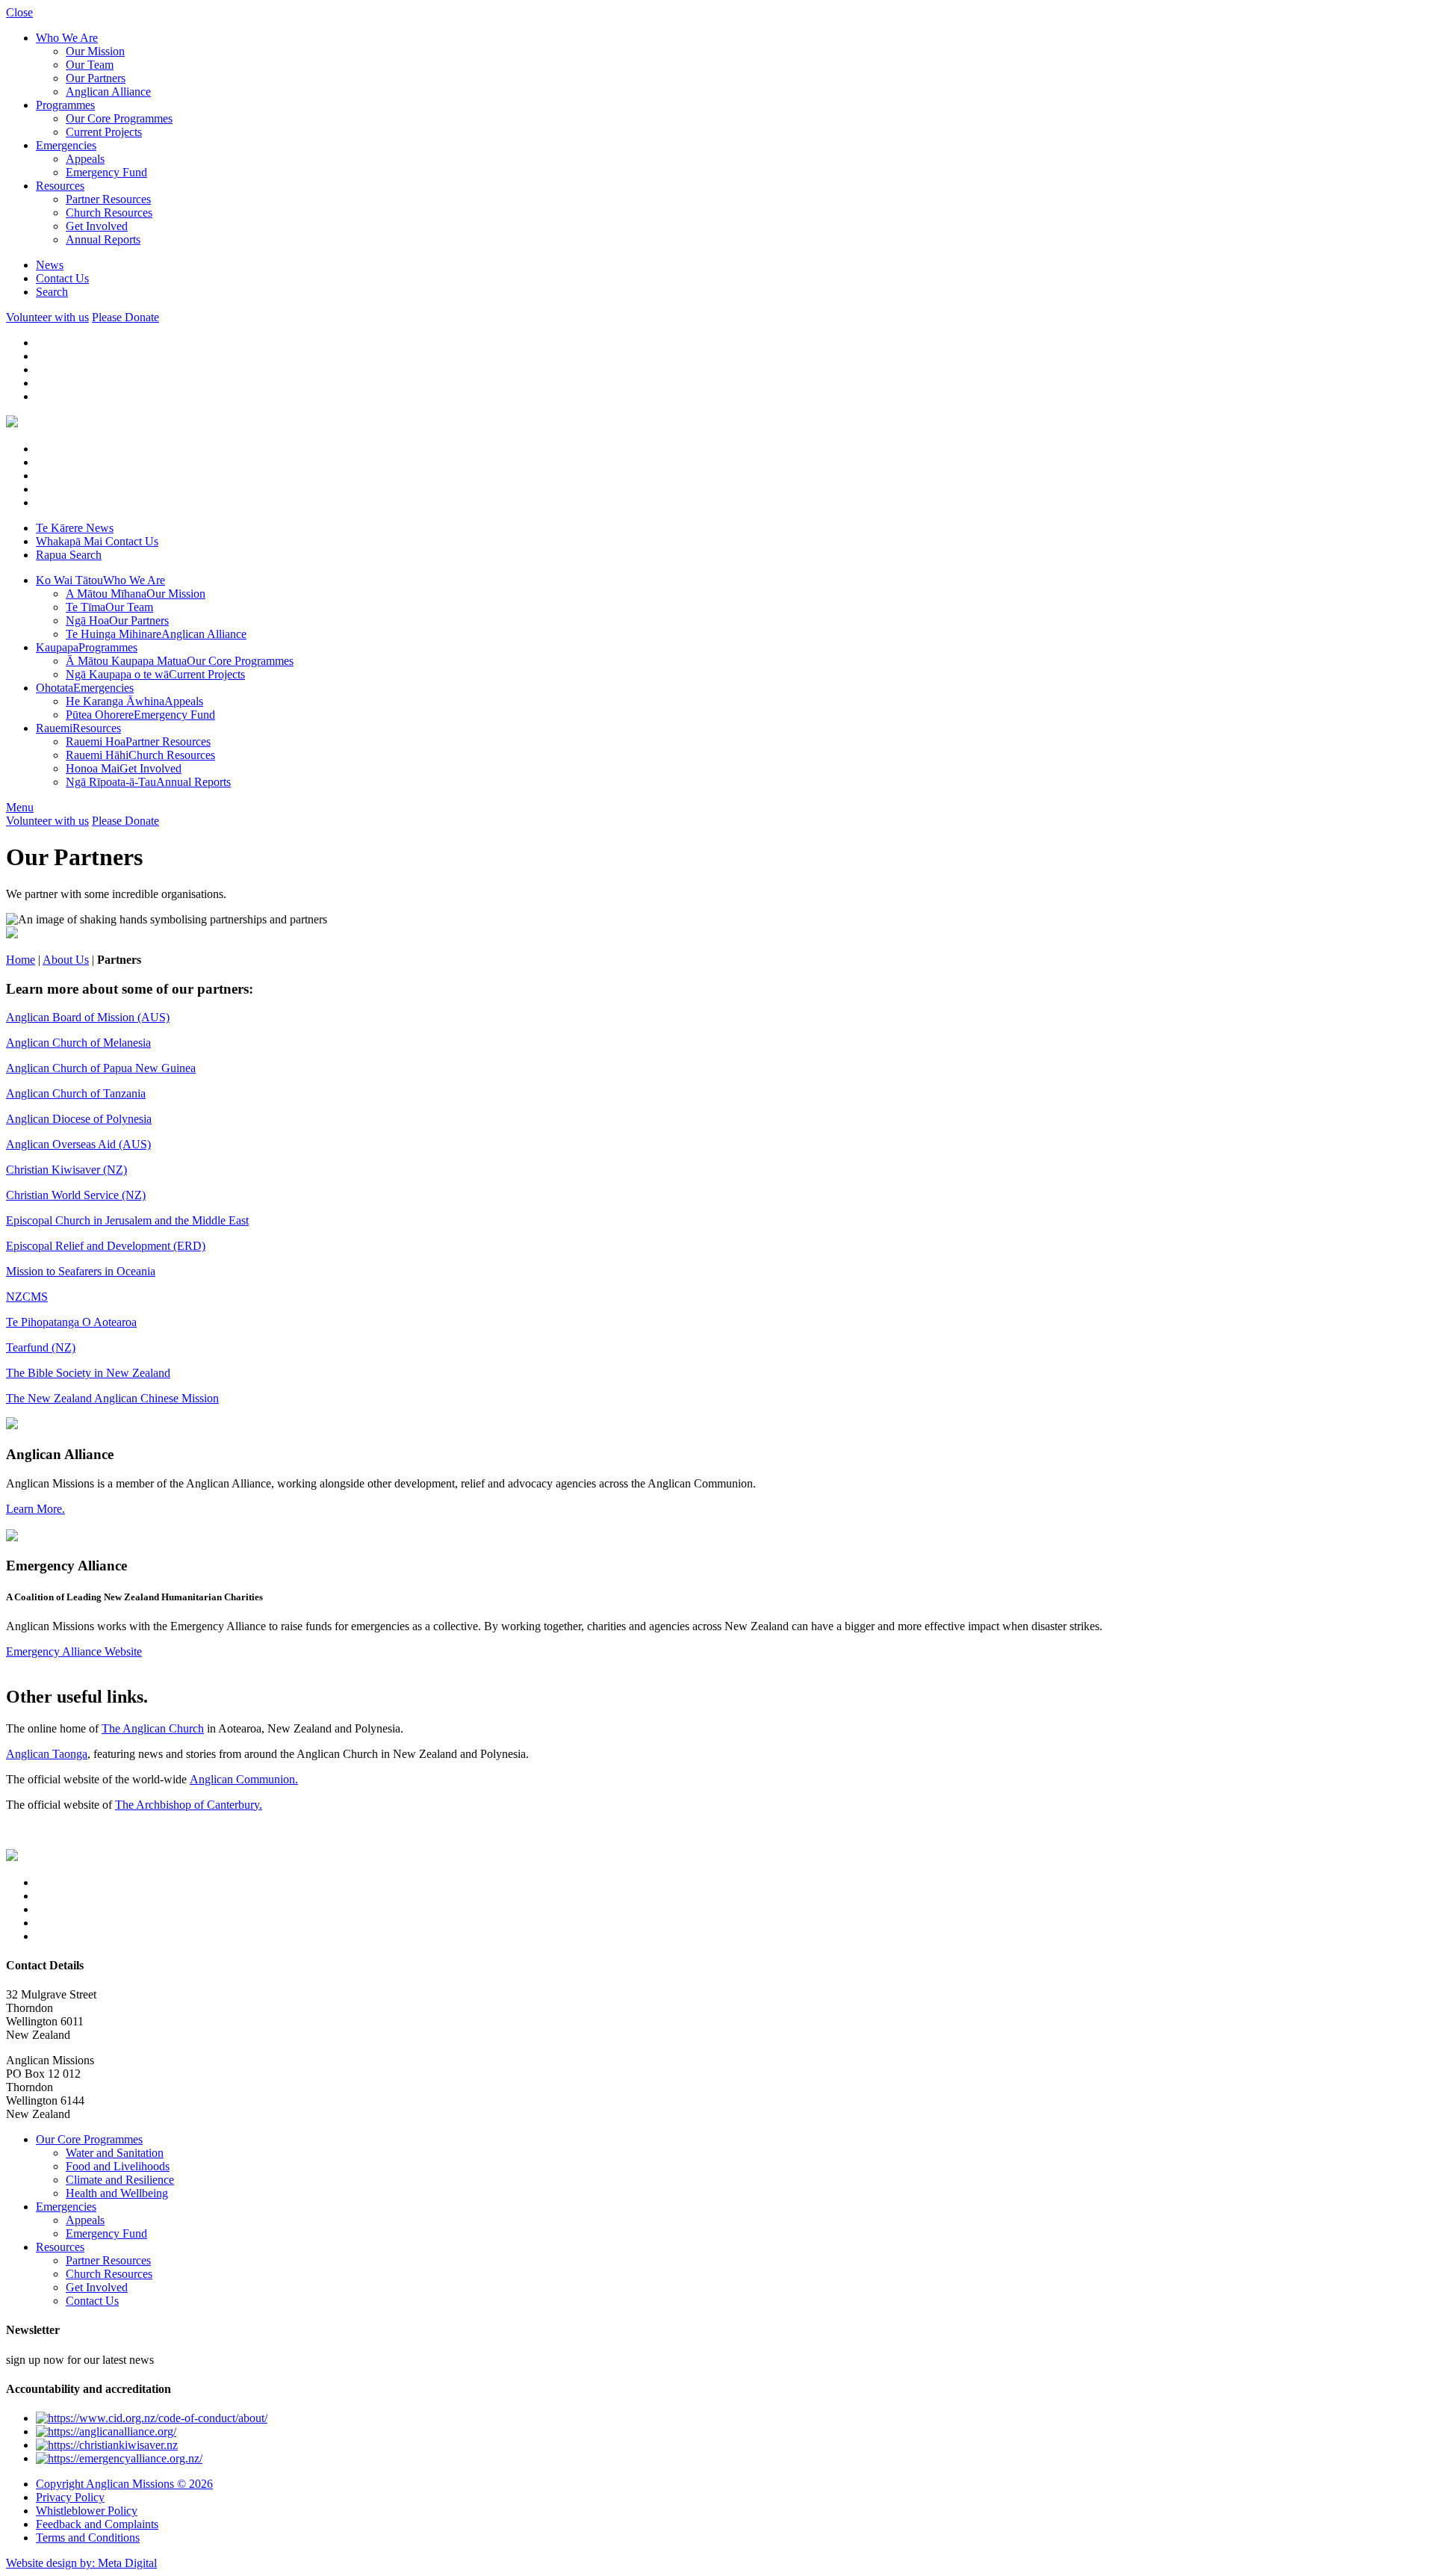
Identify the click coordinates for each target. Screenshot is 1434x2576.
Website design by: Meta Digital (81, 2563)
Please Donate (125, 317)
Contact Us (62, 278)
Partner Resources (108, 199)
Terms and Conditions (88, 2538)
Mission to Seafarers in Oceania (81, 1271)
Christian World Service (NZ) (76, 1195)
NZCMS (27, 1297)
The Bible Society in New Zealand (88, 1373)
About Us (66, 960)
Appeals (85, 159)
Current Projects (104, 132)
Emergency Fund (106, 172)
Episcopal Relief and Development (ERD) (106, 1246)
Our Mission (95, 51)
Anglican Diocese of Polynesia (79, 1119)
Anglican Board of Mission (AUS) (88, 1017)
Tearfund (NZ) (41, 1347)
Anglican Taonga (47, 1754)
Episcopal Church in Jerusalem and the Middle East (127, 1220)
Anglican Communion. (244, 1779)
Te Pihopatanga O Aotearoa (71, 1322)
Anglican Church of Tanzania (76, 1093)
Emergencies (66, 145)
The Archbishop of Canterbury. (189, 1805)
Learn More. (35, 1509)
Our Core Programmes (119, 118)
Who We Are (67, 38)
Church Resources (109, 213)
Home (21, 960)
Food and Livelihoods (118, 2166)
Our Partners (96, 78)
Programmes (65, 105)
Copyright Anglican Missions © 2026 (124, 2484)
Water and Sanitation (115, 2153)
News (50, 265)
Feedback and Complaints (97, 2524)
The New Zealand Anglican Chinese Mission (112, 1398)
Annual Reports (103, 239)
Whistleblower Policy (87, 2511)
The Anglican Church (153, 1728)
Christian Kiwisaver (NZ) (66, 1170)
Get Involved (97, 226)
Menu (20, 807)
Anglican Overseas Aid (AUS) (78, 1144)
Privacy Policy (70, 2497)
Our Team (90, 65)
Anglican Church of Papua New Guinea (101, 1068)
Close (19, 12)
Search (52, 292)
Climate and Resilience (120, 2180)
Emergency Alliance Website (74, 1651)
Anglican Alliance (108, 92)
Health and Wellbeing (117, 2193)
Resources (60, 186)
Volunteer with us (47, 317)
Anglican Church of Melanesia (78, 1043)
